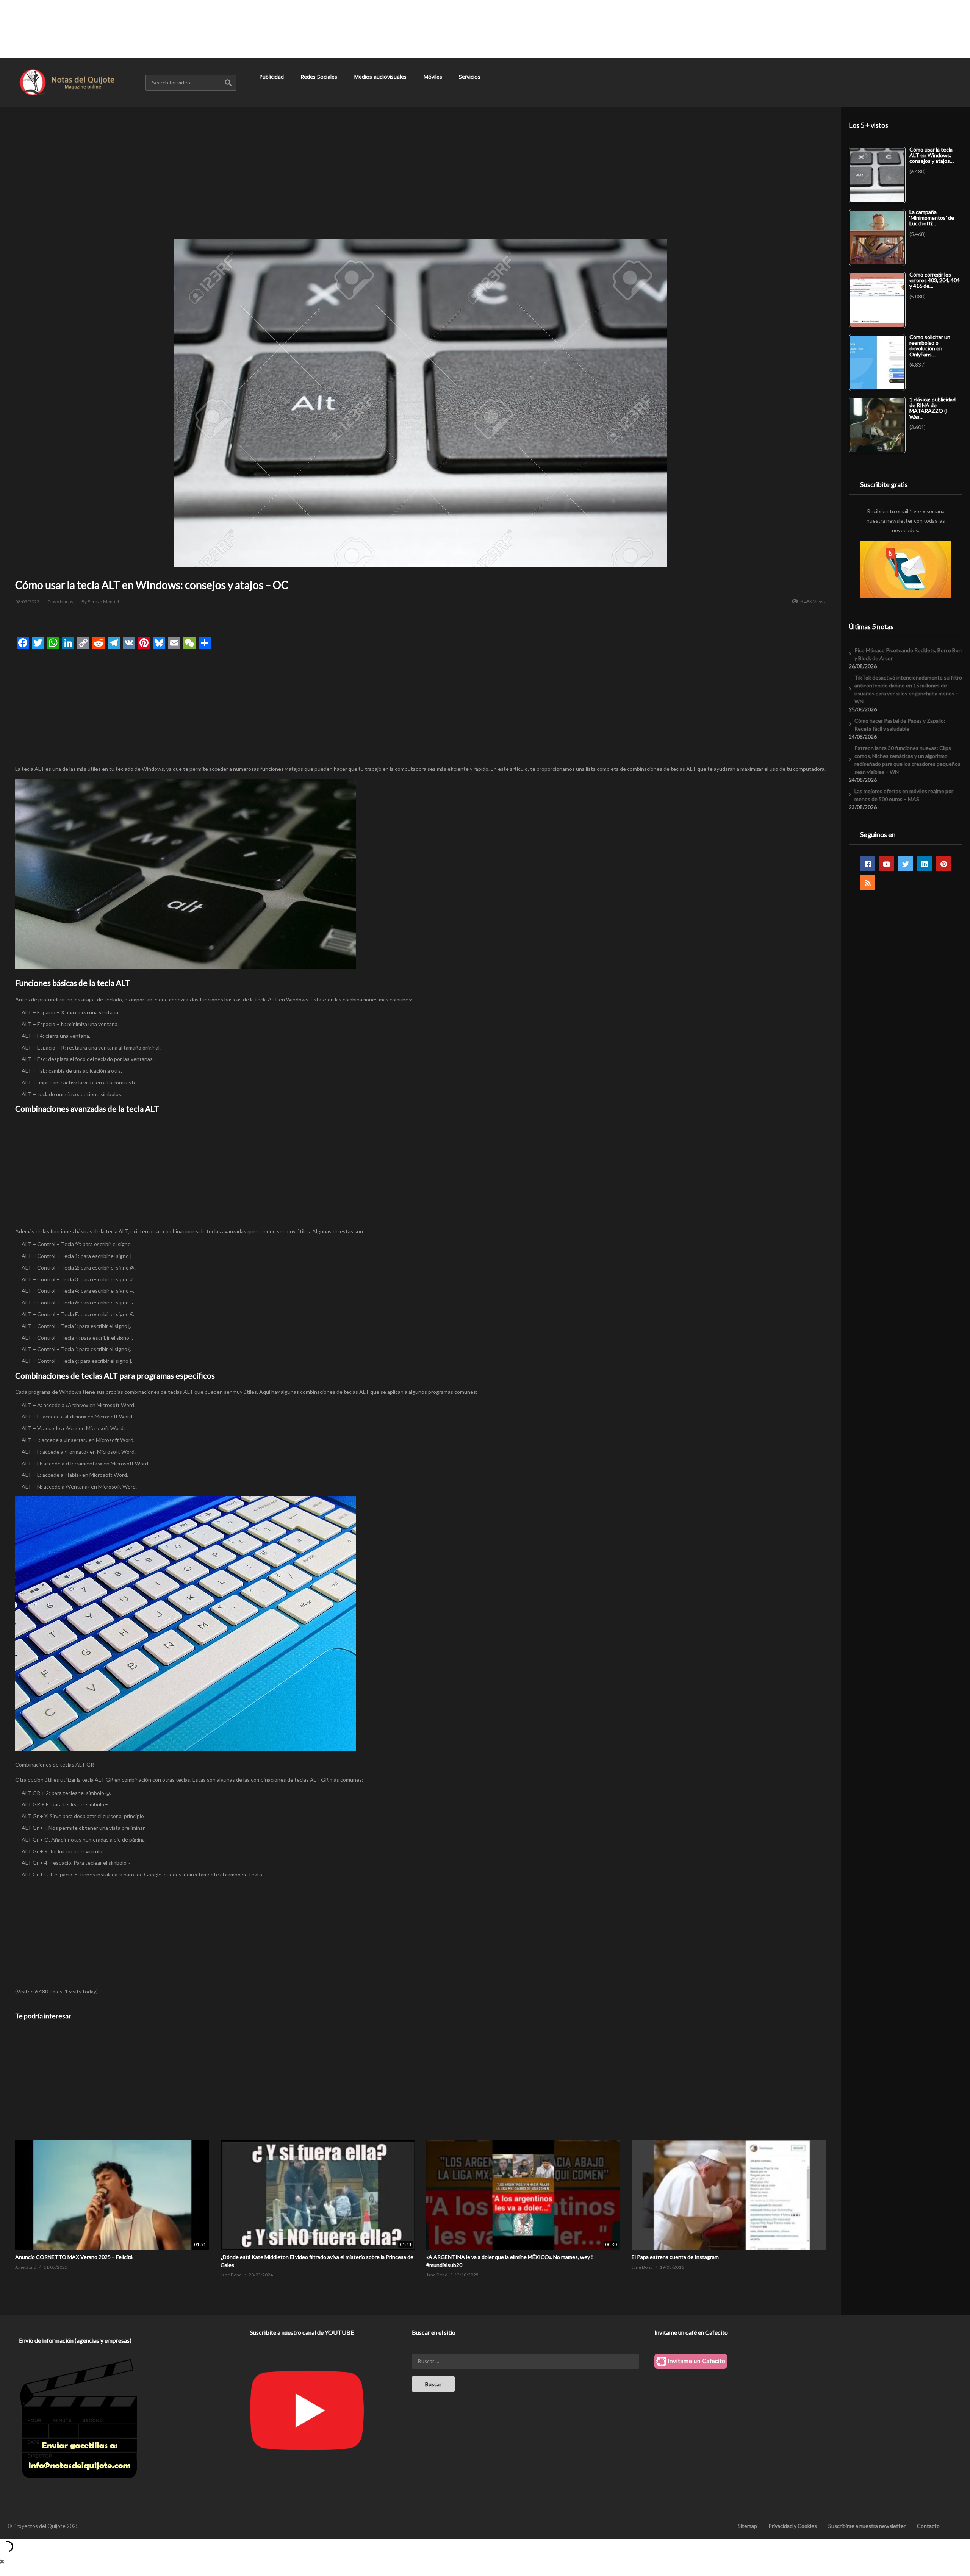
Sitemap (747, 2526)
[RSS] (868, 883)
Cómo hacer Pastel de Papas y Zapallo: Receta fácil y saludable (900, 725)
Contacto (928, 2526)
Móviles (433, 77)
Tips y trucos (60, 602)
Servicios (470, 77)
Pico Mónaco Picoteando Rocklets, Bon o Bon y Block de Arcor (908, 654)
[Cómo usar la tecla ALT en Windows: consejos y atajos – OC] (112, 2140)
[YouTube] (887, 864)
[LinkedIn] (925, 864)
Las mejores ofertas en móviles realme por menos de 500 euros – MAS (904, 795)
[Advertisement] (485, 28)
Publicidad (272, 77)
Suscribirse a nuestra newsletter (867, 2526)
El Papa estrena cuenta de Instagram (675, 2257)
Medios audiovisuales (381, 77)
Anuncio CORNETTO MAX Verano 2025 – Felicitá (74, 2257)
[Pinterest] (943, 864)
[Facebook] (868, 864)
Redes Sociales (320, 77)
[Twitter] (906, 864)
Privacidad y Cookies (793, 2526)
